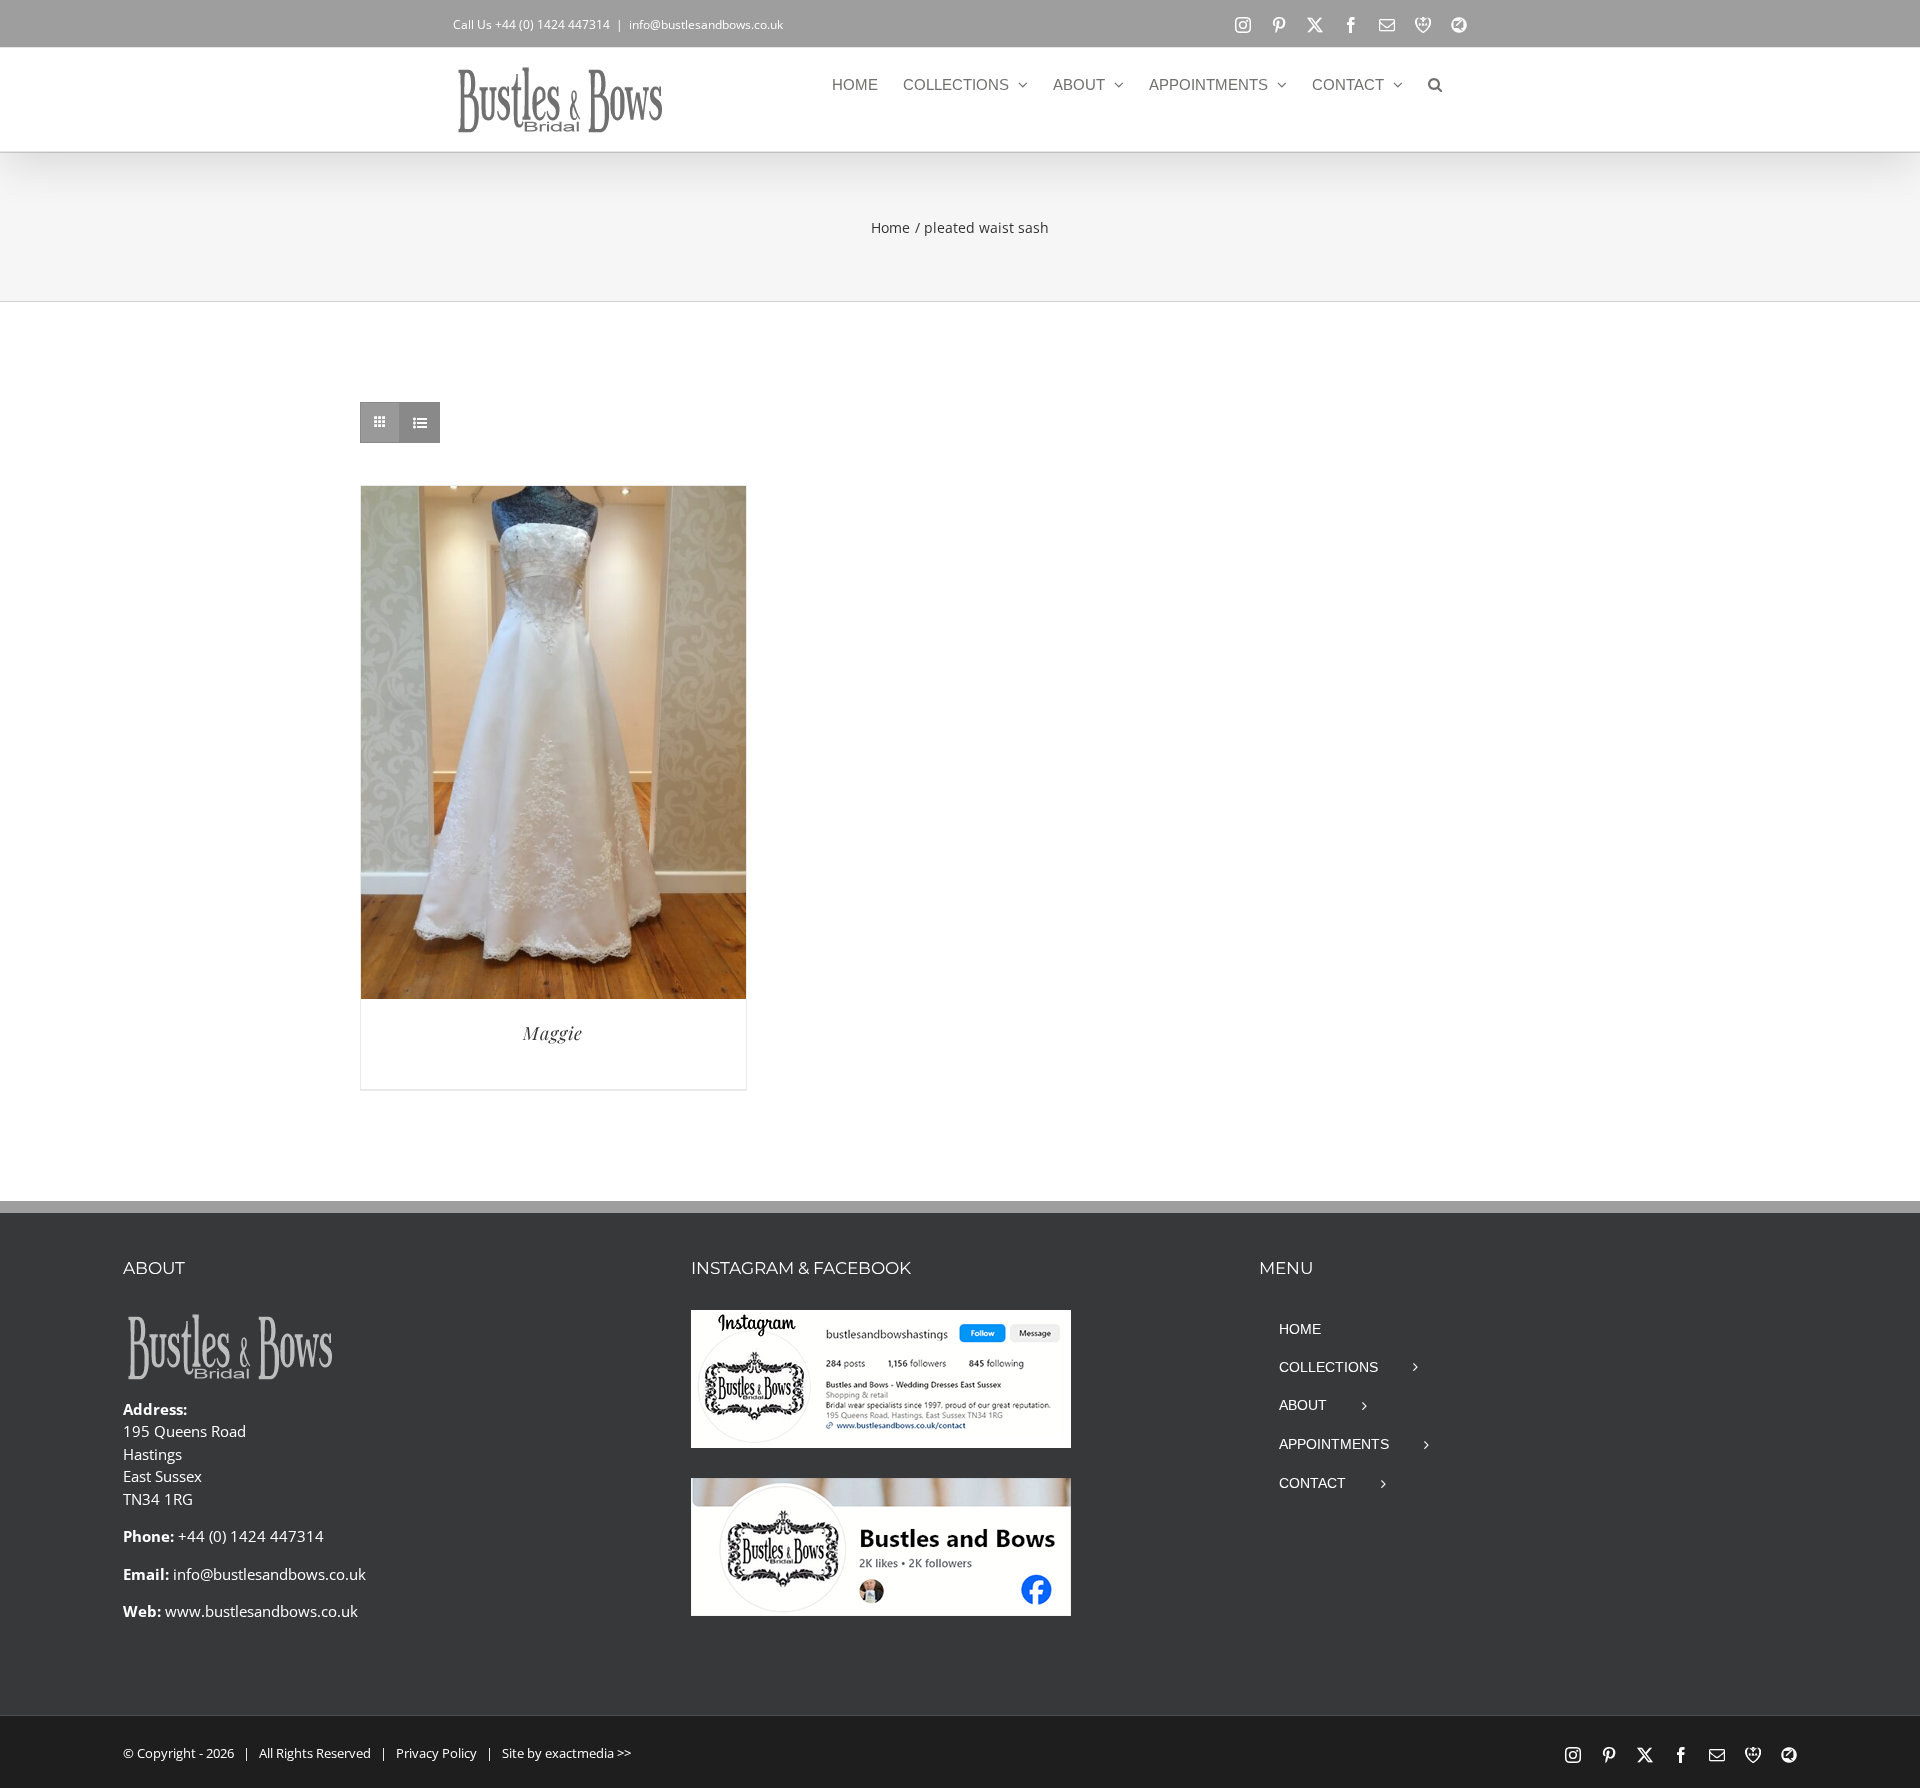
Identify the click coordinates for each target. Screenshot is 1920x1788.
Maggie (553, 1033)
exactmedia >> (588, 1753)
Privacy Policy (436, 1753)
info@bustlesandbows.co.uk (706, 24)
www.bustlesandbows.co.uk (261, 1611)
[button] (1435, 84)
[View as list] (419, 422)
